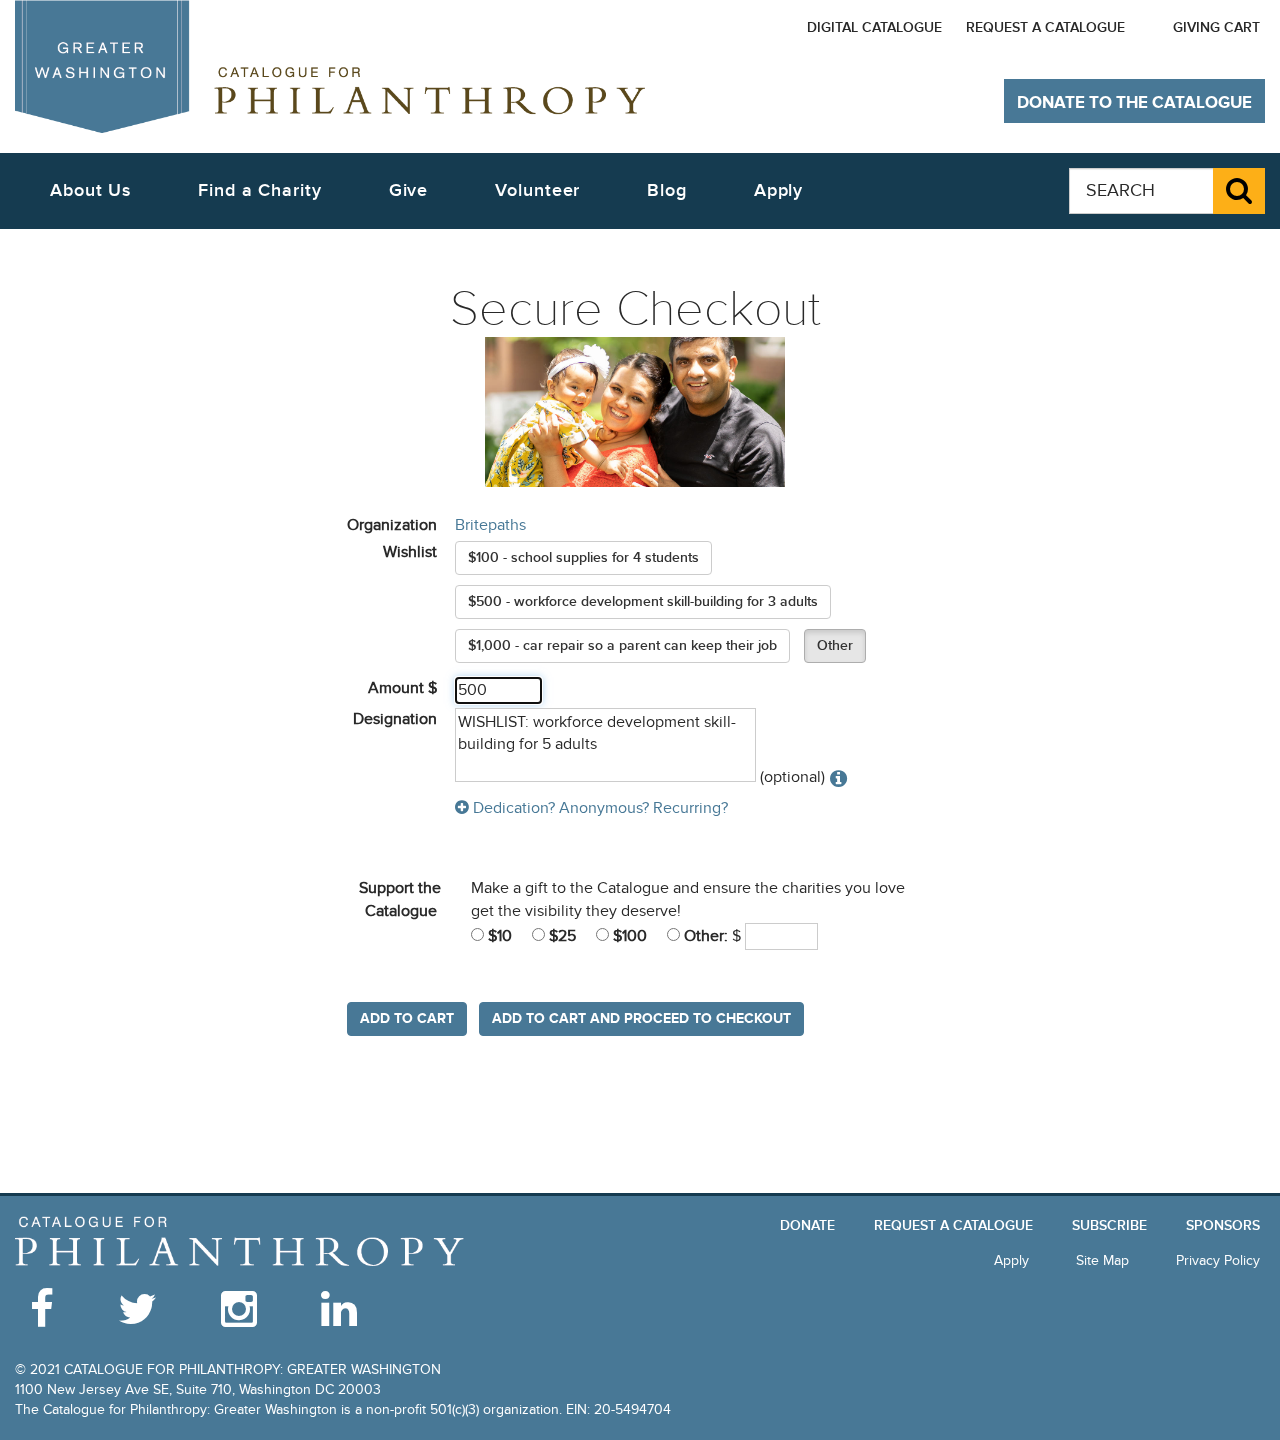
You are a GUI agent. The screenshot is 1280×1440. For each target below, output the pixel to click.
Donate (807, 1225)
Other (835, 645)
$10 (498, 936)
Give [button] (409, 190)
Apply (779, 190)
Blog (667, 190)
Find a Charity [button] (260, 190)
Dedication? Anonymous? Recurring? (598, 808)
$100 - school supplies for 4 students (583, 557)
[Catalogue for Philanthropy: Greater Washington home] (330, 66)
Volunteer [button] (537, 190)
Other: (704, 936)
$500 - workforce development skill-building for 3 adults (643, 601)
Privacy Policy (1218, 1260)
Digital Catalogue (874, 27)
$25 (560, 936)
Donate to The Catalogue (1134, 103)
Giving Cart (1216, 27)
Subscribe (1109, 1225)
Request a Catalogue (1045, 27)
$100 (628, 936)
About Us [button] (90, 190)
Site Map (1102, 1260)
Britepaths (490, 525)
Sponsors (1223, 1225)
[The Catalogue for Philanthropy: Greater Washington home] (240, 1241)
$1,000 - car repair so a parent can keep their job (622, 645)
